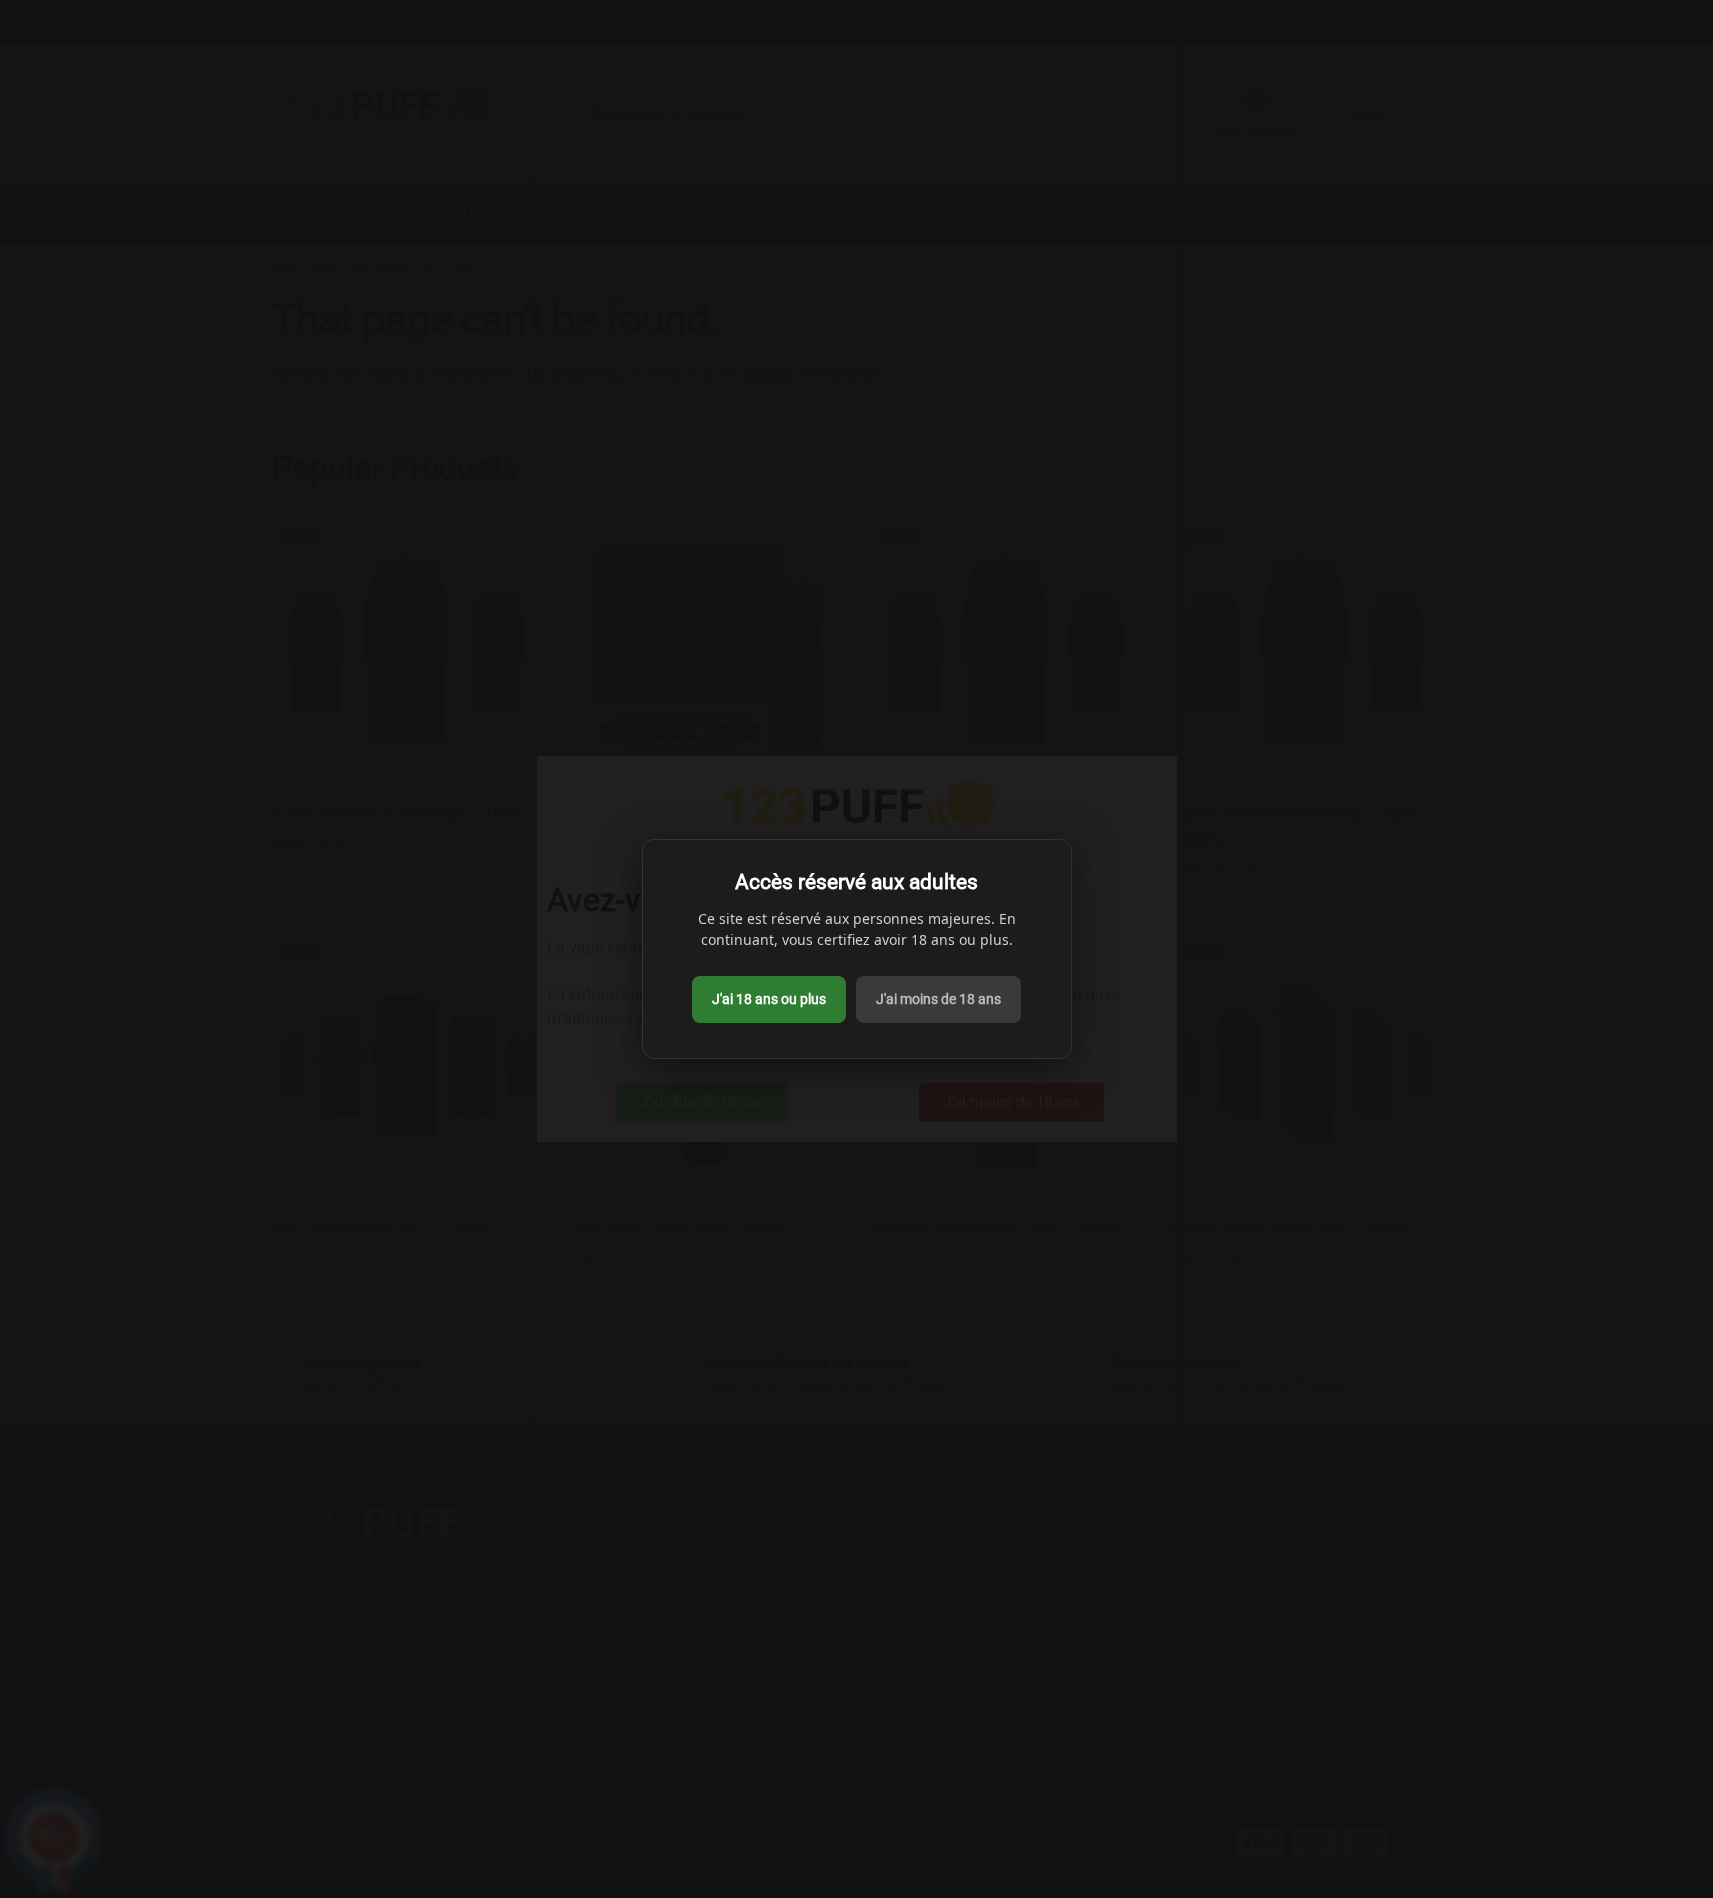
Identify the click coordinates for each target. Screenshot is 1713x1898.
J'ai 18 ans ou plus (769, 999)
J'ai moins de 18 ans (938, 999)
